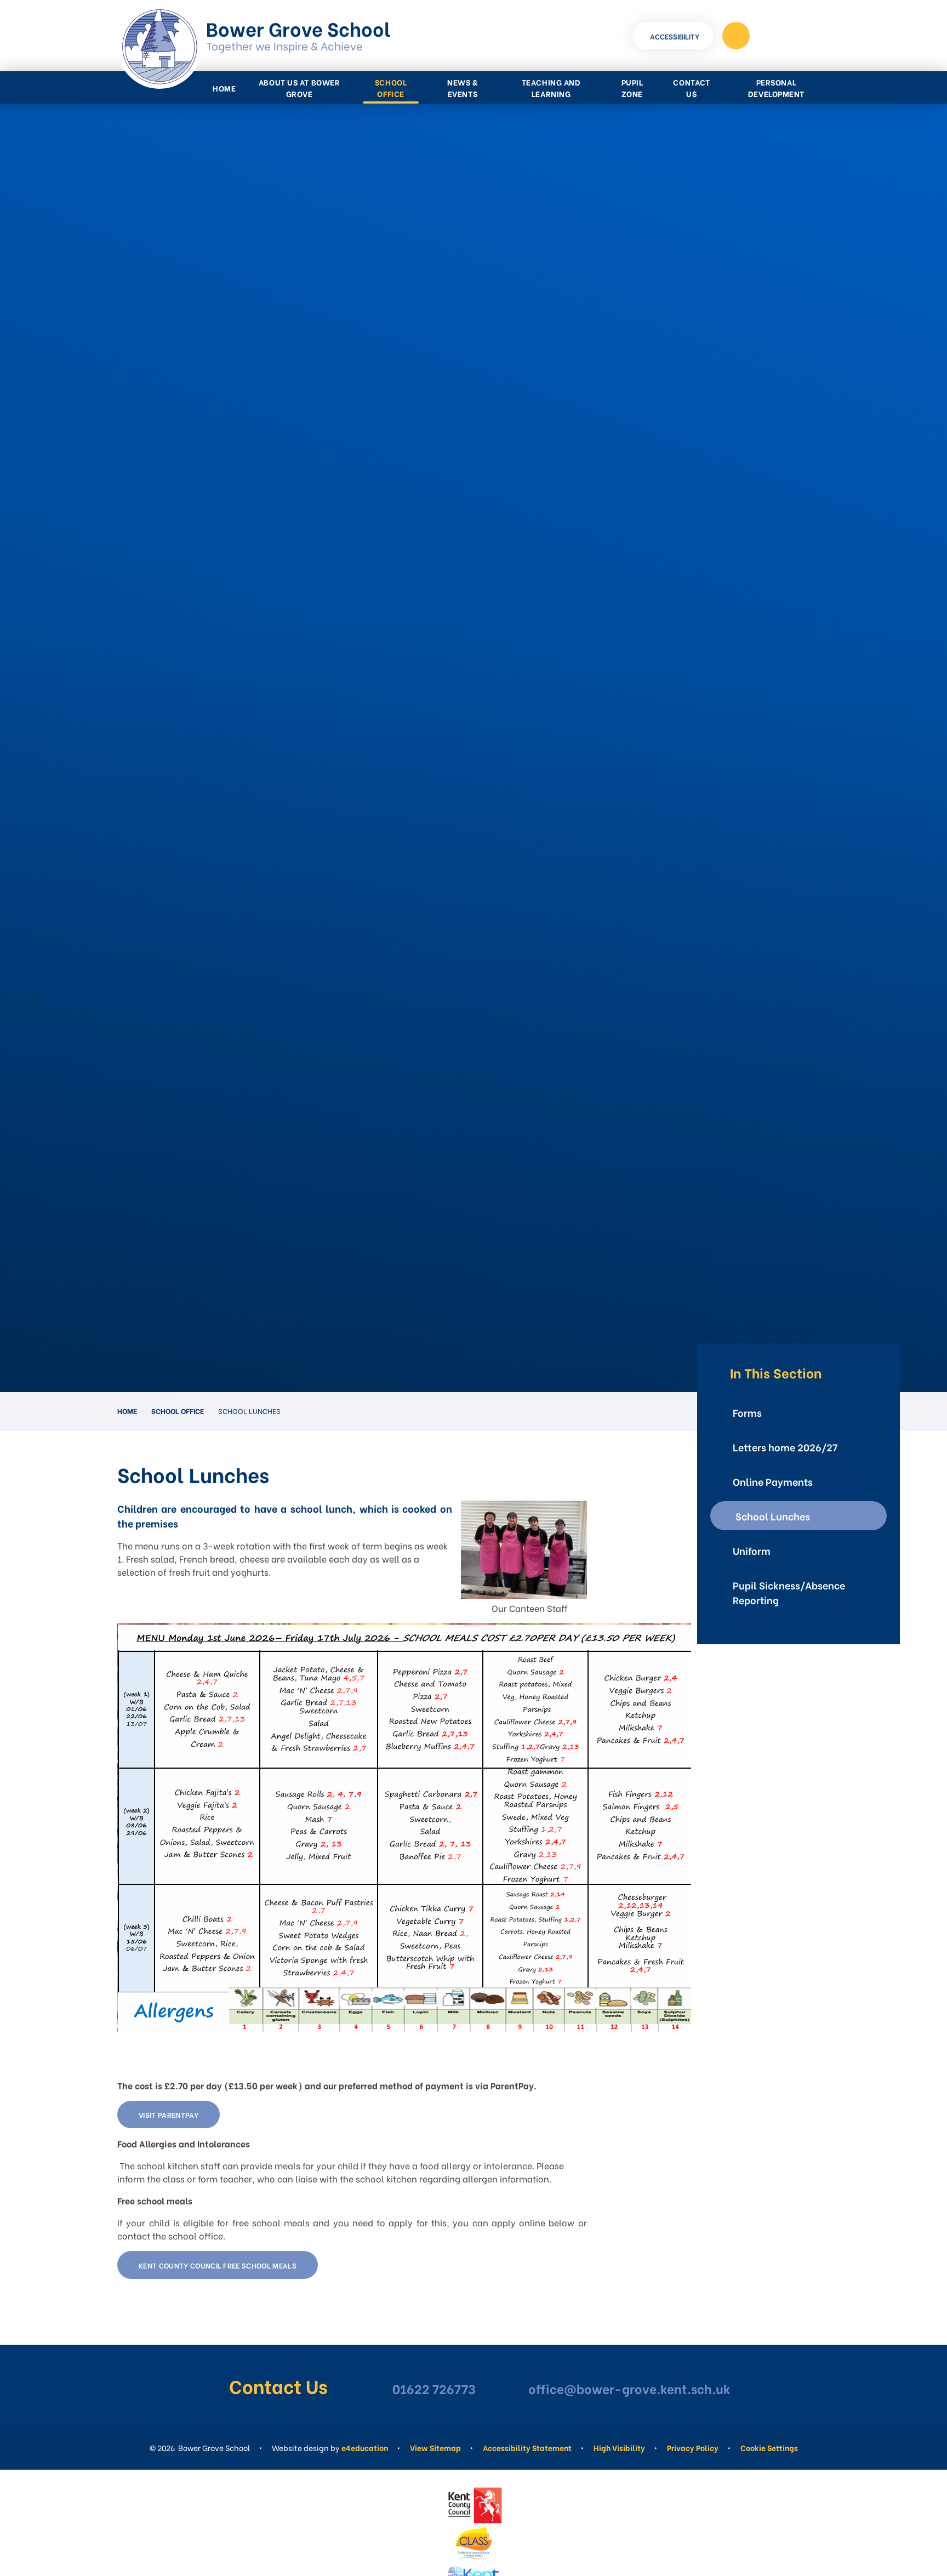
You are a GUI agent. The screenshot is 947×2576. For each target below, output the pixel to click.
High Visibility (619, 2447)
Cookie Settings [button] (769, 2447)
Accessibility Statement (527, 2447)
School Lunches (249, 1410)
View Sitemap (435, 2447)
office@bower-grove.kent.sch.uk (629, 2388)
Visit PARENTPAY (169, 2114)
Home (127, 1410)
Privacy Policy (693, 2447)
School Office (178, 1410)
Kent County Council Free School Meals (218, 2265)
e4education (365, 2447)
